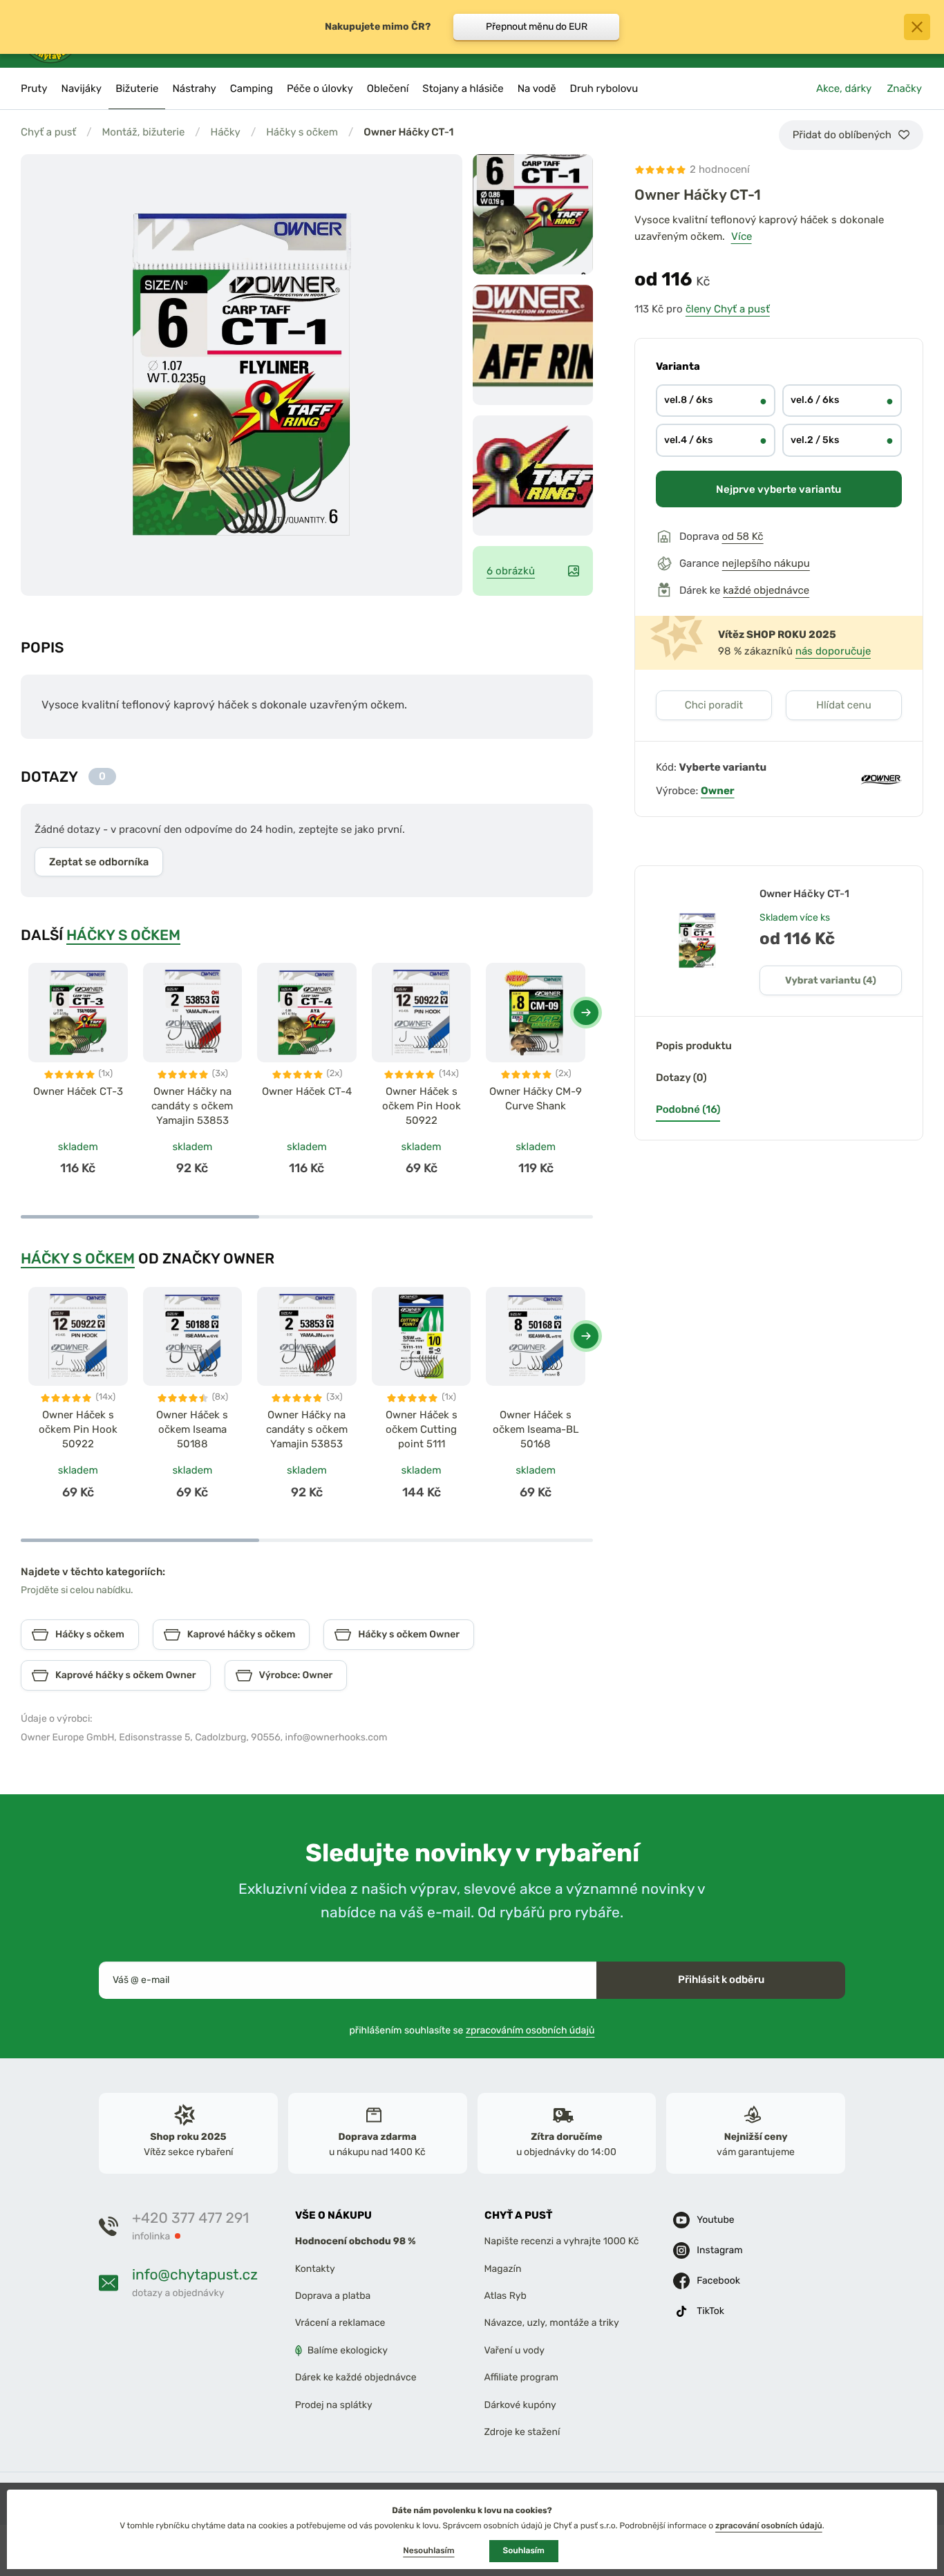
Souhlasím (524, 2550)
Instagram (719, 2250)
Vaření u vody (515, 2350)
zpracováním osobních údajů (530, 2030)
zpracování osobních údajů (769, 2526)
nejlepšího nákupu (766, 563)
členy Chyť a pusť (728, 309)
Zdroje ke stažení (522, 2431)
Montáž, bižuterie (143, 132)
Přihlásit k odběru (721, 1980)
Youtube (715, 2220)
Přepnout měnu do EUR (537, 27)
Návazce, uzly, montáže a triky (552, 2323)
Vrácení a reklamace (340, 2323)
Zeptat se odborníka (99, 862)
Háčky (226, 132)
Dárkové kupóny (520, 2404)
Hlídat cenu (843, 705)
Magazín (503, 2268)
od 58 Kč (742, 536)
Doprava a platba (333, 2296)
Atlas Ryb (506, 2296)
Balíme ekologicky (348, 2350)
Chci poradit (714, 705)
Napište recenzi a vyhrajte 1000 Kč (562, 2241)
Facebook (718, 2281)
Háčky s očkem (302, 132)
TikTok (710, 2311)
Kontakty (315, 2268)
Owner (718, 791)
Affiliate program (522, 2377)
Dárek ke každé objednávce (356, 2377)
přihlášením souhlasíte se (472, 2030)
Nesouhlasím (428, 2550)
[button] (586, 1013)
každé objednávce (766, 590)
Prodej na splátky (334, 2404)
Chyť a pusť (48, 132)
